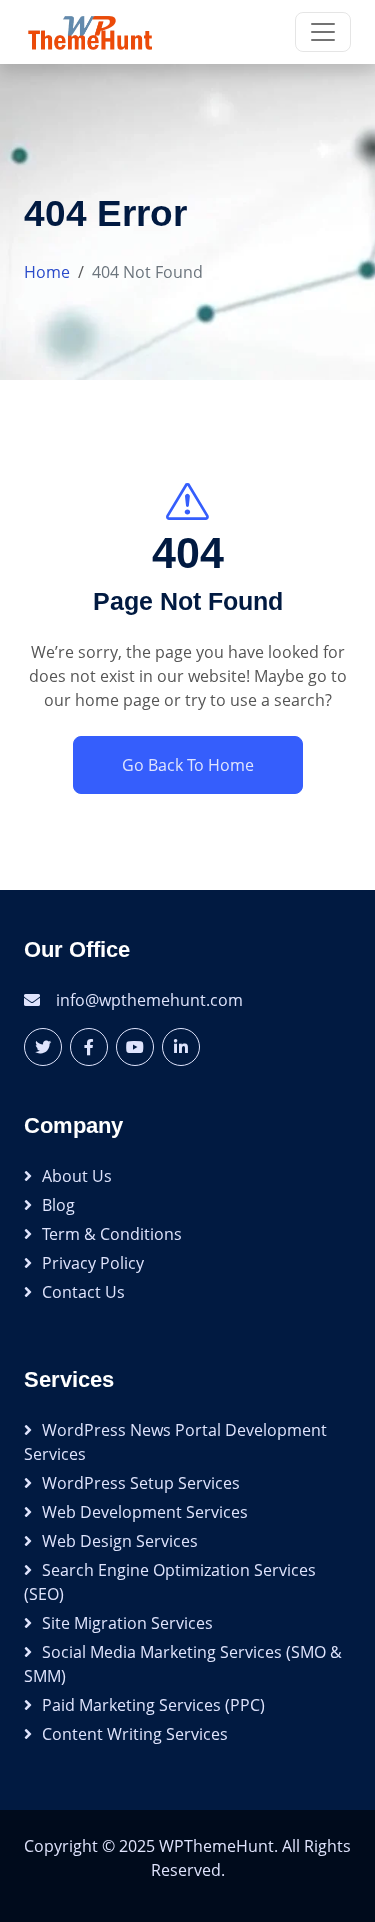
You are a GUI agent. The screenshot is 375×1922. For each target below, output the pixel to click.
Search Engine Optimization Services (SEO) (170, 1582)
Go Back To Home (188, 765)
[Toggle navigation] (323, 32)
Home (47, 272)
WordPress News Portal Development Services (175, 1442)
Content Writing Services (135, 1734)
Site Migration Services (127, 1623)
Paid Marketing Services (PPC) (153, 1705)
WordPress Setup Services (141, 1483)
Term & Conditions (112, 1234)
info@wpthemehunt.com (149, 1000)
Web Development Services (145, 1512)
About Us (77, 1176)
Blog (58, 1205)
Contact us (83, 1292)
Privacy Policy (93, 1263)
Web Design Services (120, 1541)
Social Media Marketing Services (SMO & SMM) (183, 1664)
